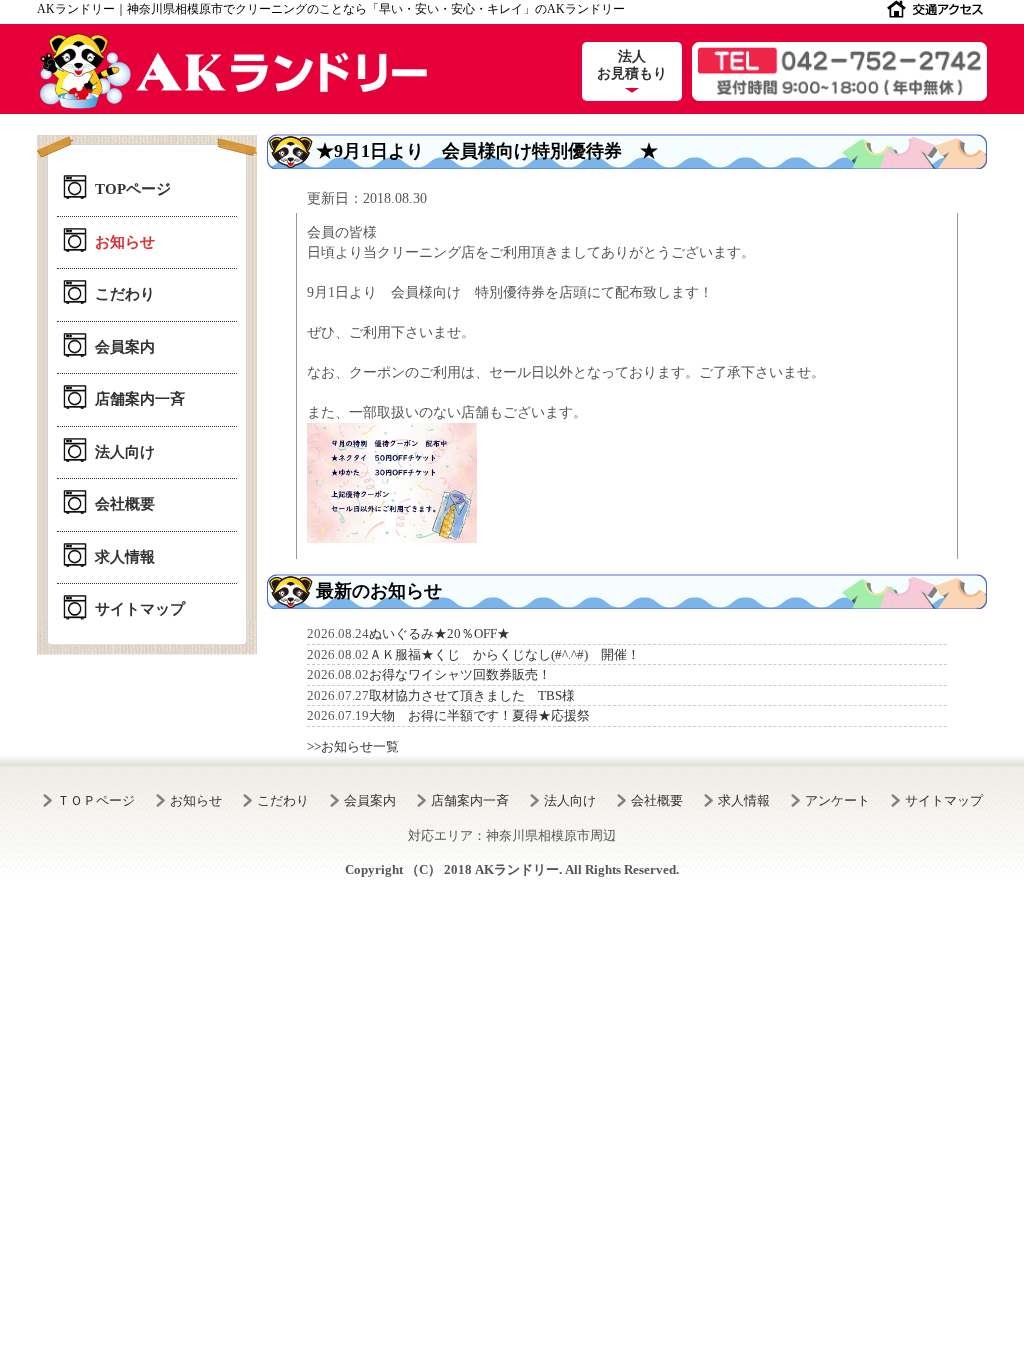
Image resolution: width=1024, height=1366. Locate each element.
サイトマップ (140, 609)
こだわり (125, 294)
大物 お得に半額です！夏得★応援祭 (479, 715)
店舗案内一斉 (140, 399)
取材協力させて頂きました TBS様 (472, 695)
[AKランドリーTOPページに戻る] (233, 71)
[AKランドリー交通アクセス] (934, 13)
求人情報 (125, 557)
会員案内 (125, 347)
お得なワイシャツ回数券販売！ (460, 674)
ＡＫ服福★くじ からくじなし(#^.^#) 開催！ (504, 654)
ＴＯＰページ (96, 800)
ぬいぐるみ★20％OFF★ (439, 633)
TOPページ (133, 189)
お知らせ (125, 242)
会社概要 (125, 504)
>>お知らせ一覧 (353, 746)
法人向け (125, 452)
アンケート (837, 800)
